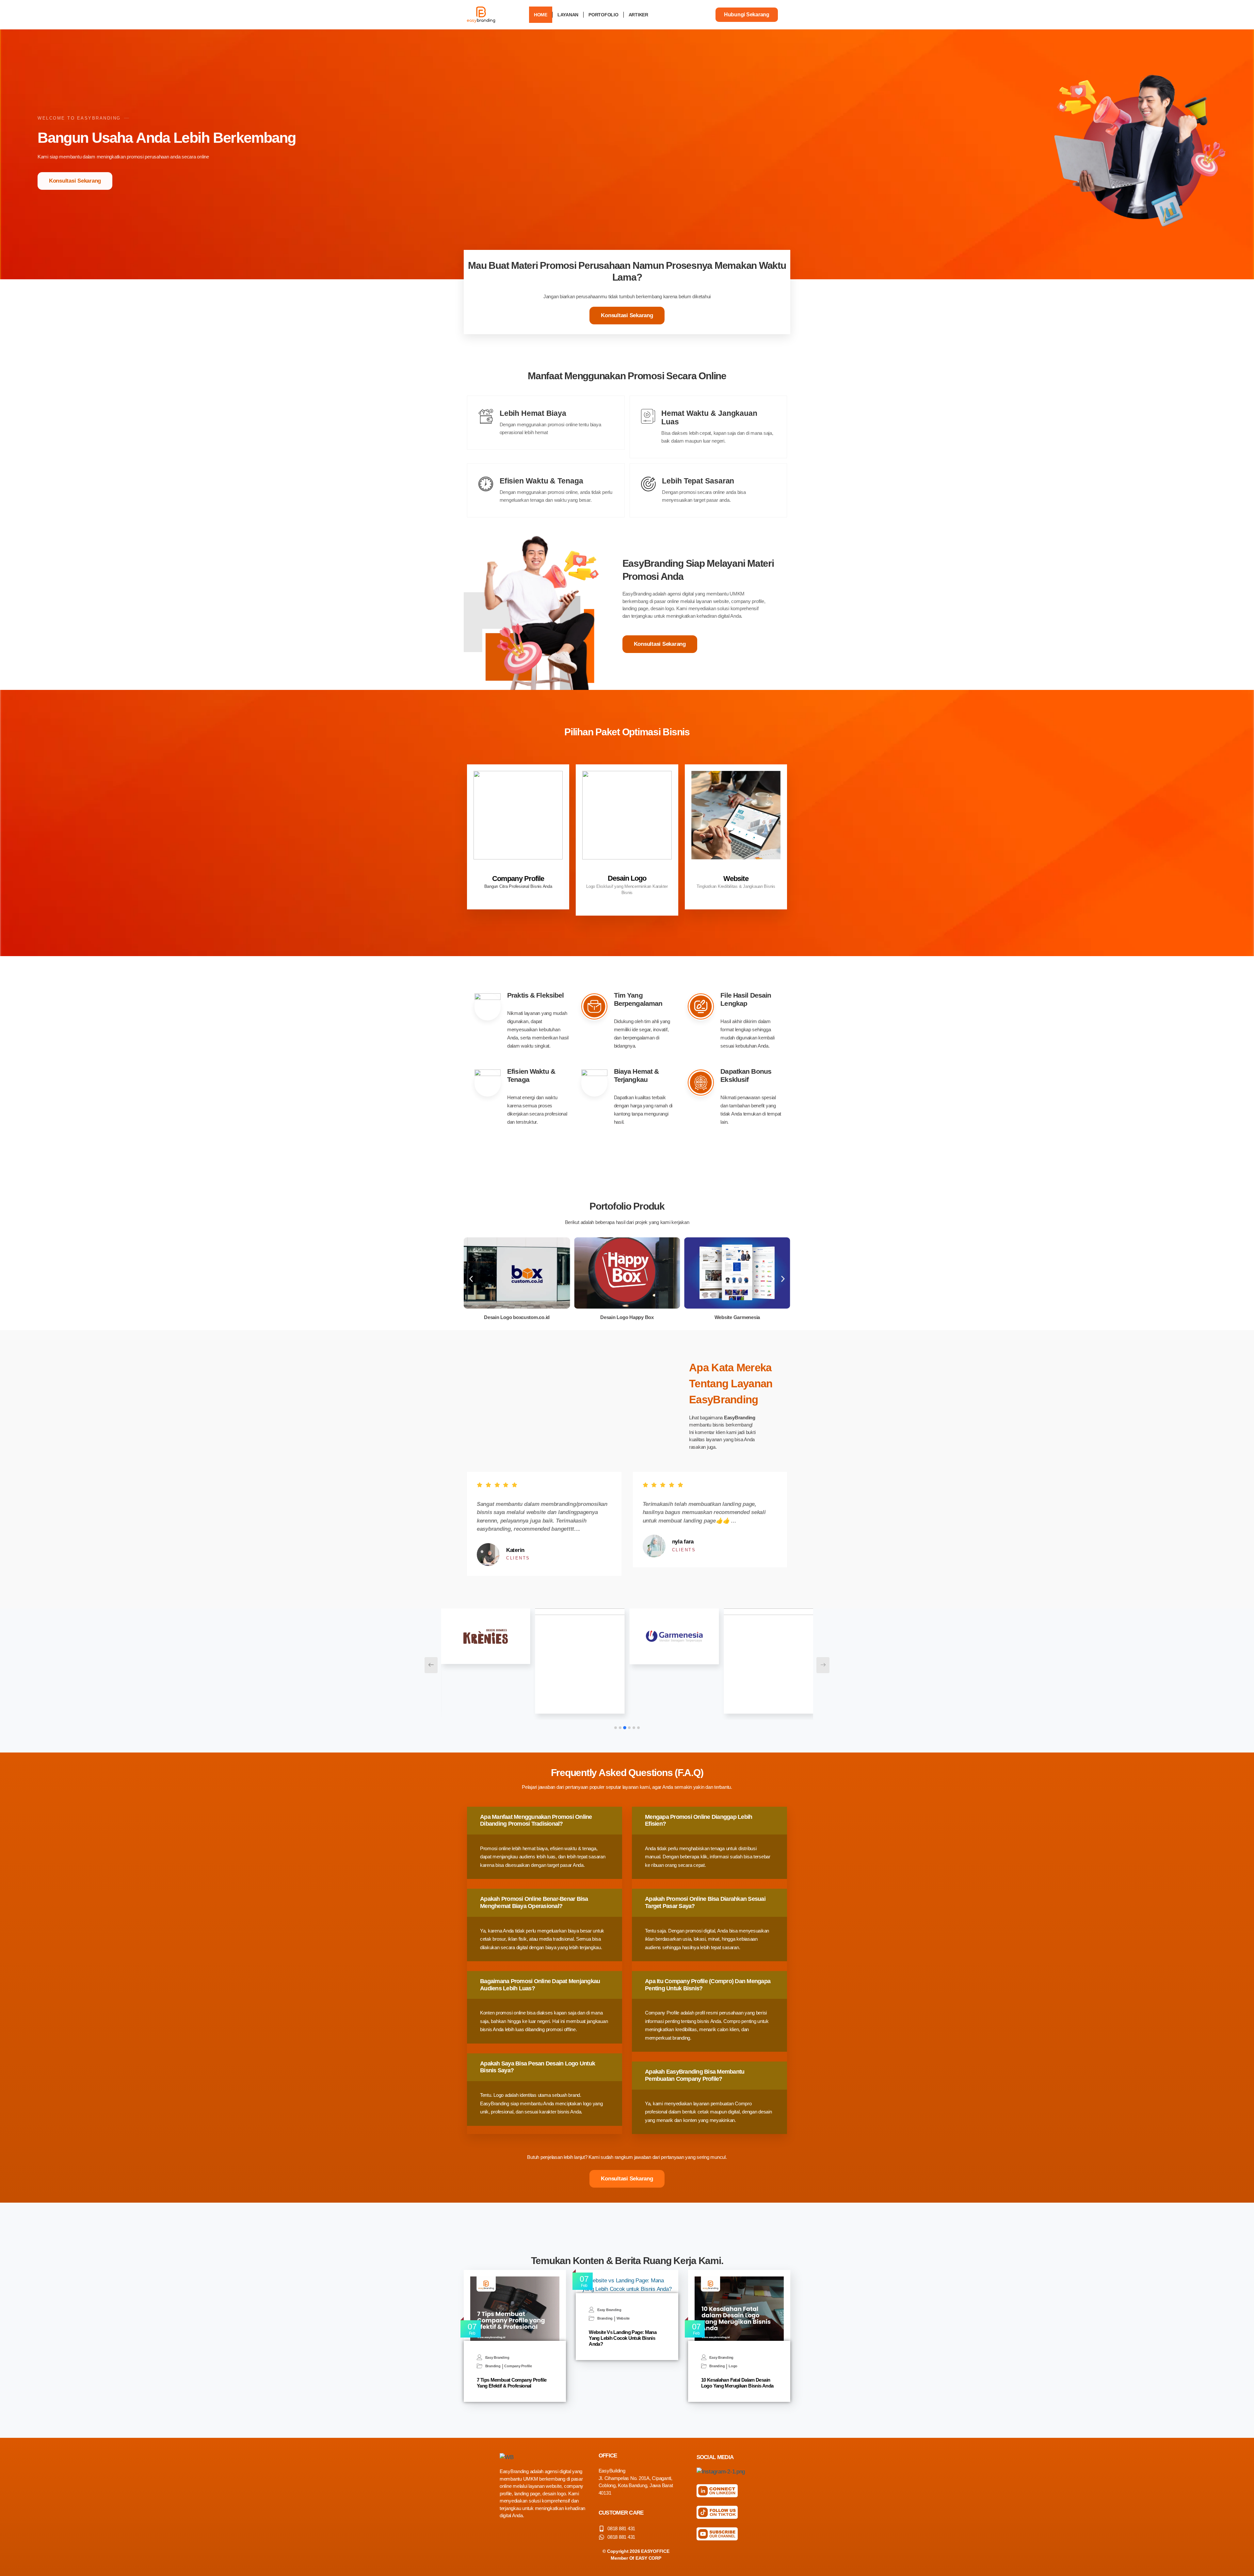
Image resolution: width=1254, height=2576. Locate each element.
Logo (733, 2366)
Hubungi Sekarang (747, 15)
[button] (471, 1279)
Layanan (568, 15)
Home (541, 15)
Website (736, 879)
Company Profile (518, 879)
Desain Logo (627, 878)
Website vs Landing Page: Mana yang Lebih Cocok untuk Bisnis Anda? (623, 2338)
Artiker (638, 15)
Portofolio (603, 15)
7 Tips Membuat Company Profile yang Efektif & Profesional (512, 2383)
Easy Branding (497, 2358)
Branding (493, 2366)
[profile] (518, 870)
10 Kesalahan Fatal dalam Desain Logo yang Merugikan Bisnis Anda (737, 2383)
